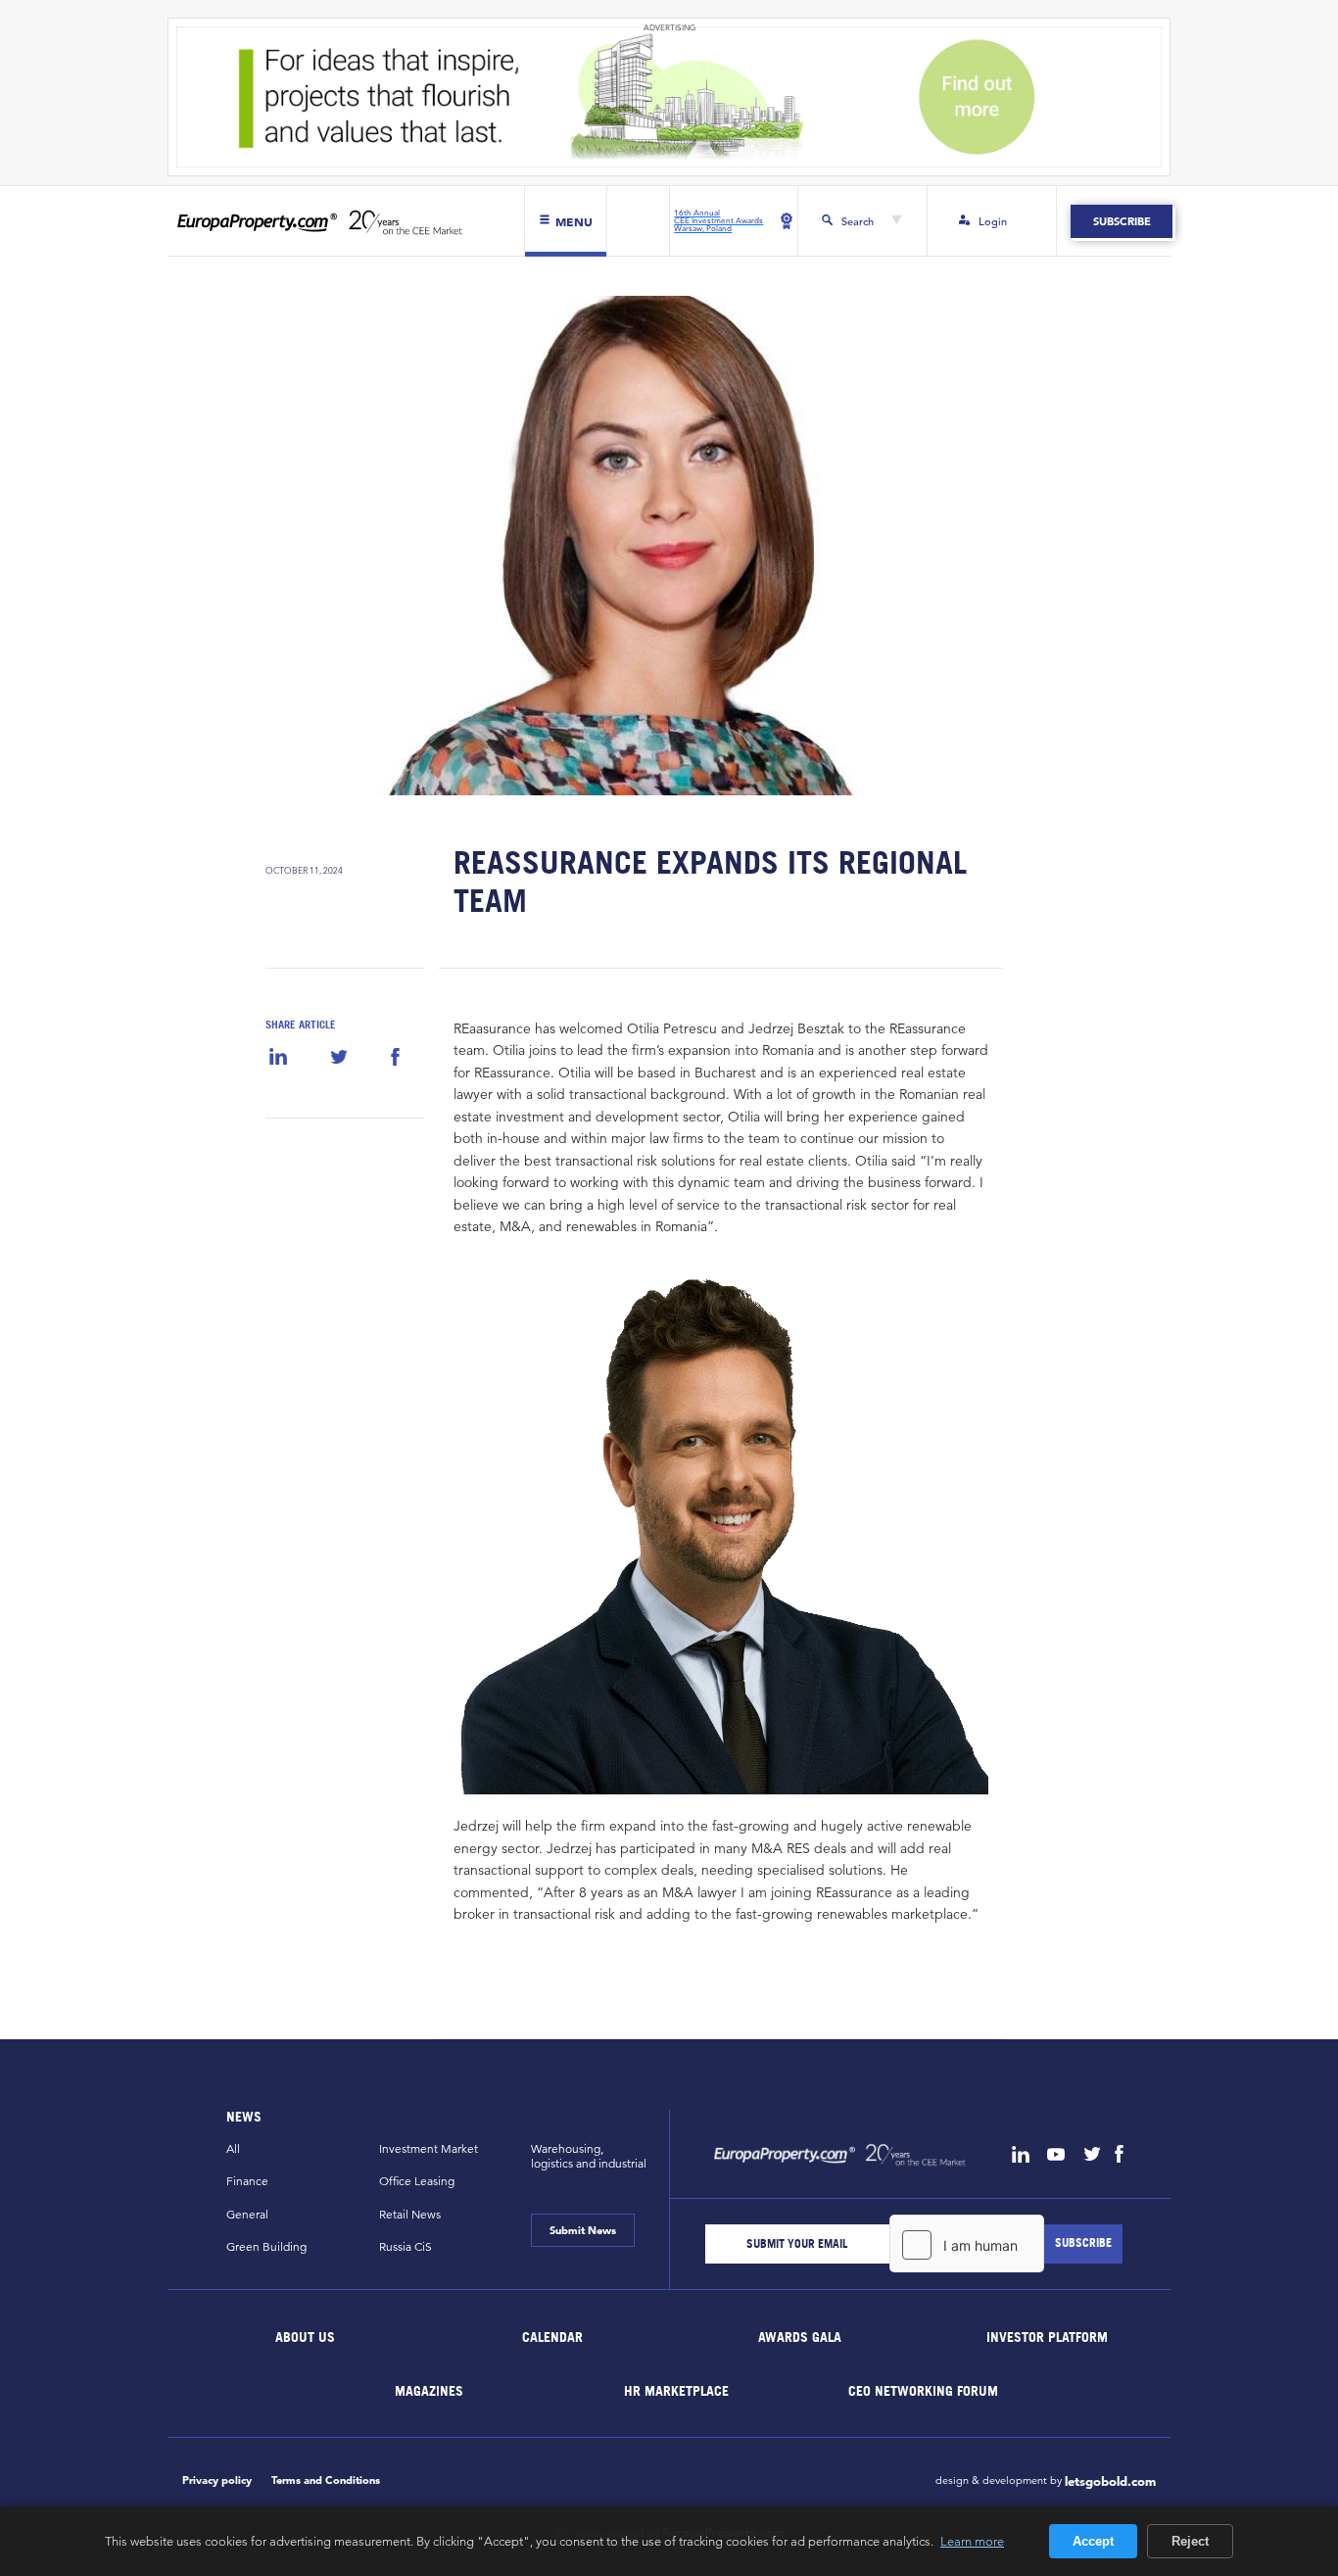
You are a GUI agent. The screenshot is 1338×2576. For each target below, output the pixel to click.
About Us (306, 2337)
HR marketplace (676, 2389)
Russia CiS (406, 2246)
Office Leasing (417, 2181)
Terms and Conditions (326, 2480)
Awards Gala (800, 2337)
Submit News (583, 2230)
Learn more (972, 2541)
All (233, 2148)
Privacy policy (217, 2480)
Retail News (410, 2214)
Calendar (552, 2337)
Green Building (266, 2246)
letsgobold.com (1110, 2482)
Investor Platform (1047, 2337)
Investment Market (429, 2148)
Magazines (429, 2389)
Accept (1093, 2541)
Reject (1190, 2541)
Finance (247, 2181)
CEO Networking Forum (923, 2389)
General (247, 2214)
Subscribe (1121, 221)
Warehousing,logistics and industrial (589, 2156)
